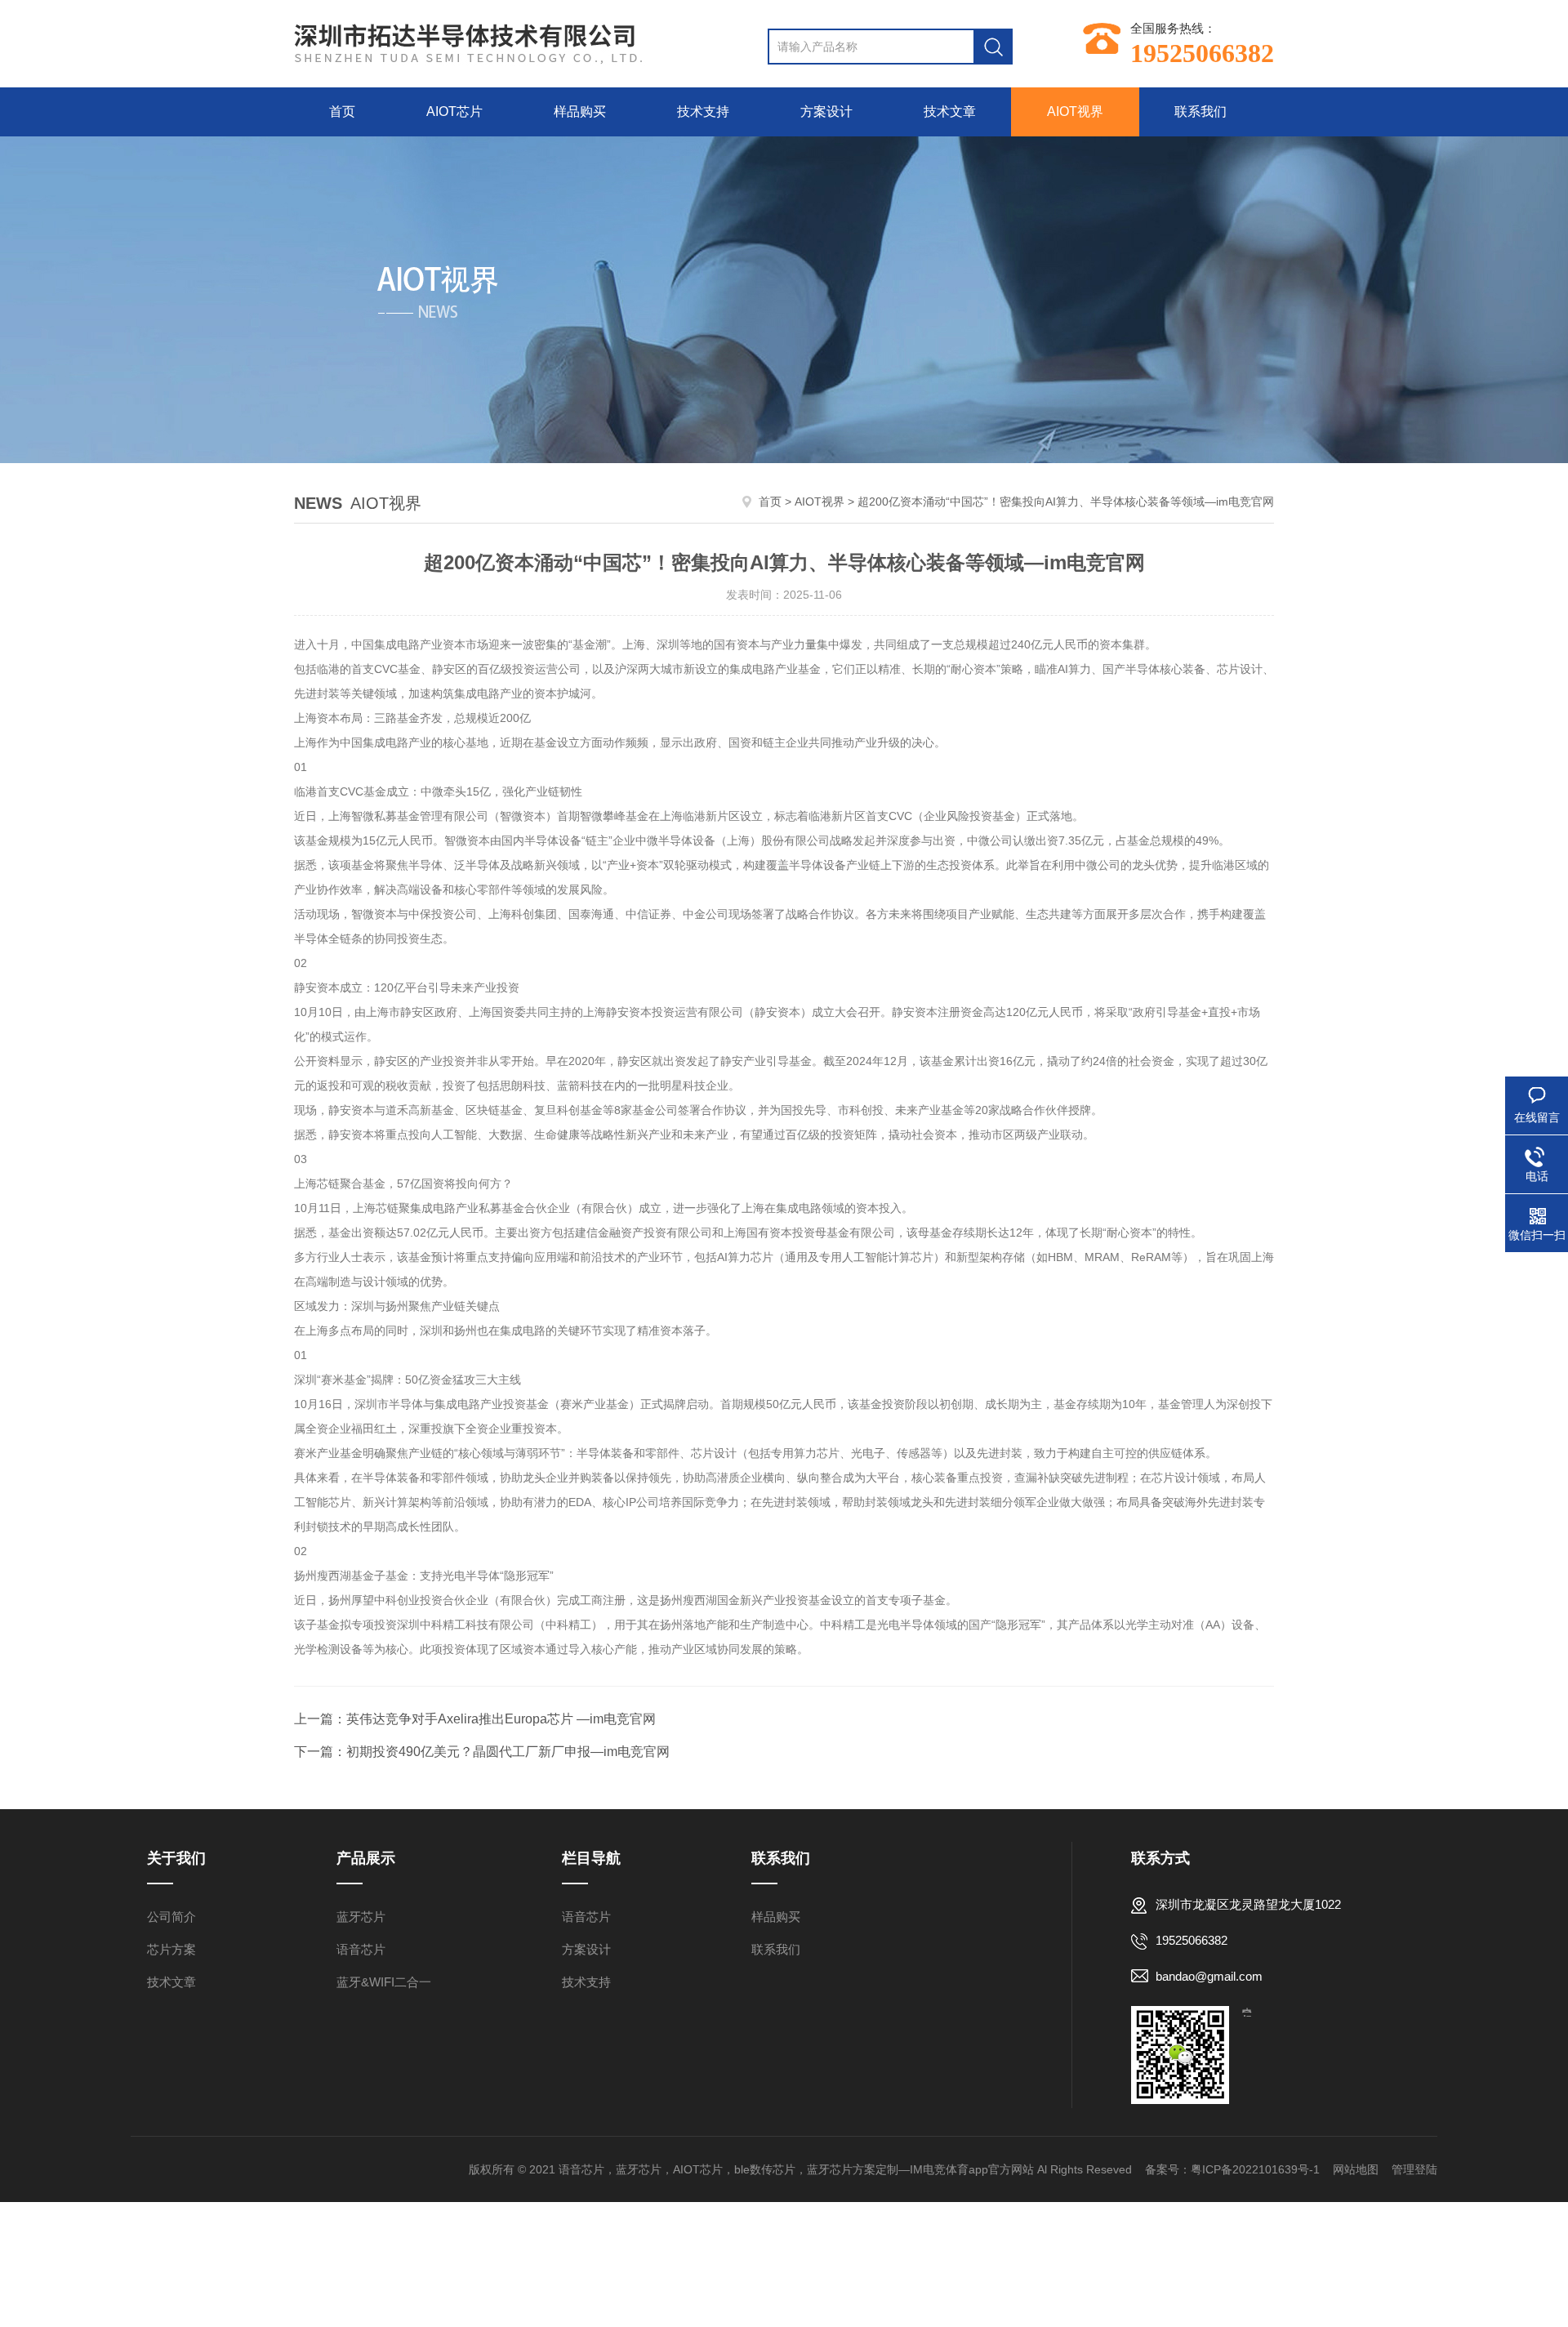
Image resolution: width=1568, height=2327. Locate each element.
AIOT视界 (1075, 111)
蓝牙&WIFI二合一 (384, 1982)
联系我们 (1200, 111)
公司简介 (171, 1917)
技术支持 (703, 111)
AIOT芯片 (454, 111)
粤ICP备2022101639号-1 (1255, 2169)
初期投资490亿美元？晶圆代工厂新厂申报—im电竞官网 (508, 1752)
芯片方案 (171, 1949)
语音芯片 (361, 1949)
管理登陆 (1414, 2169)
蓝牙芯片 (361, 1917)
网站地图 (1356, 2169)
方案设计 (826, 111)
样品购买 (580, 111)
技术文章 (950, 111)
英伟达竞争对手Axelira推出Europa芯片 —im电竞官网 (501, 1719)
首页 (342, 111)
